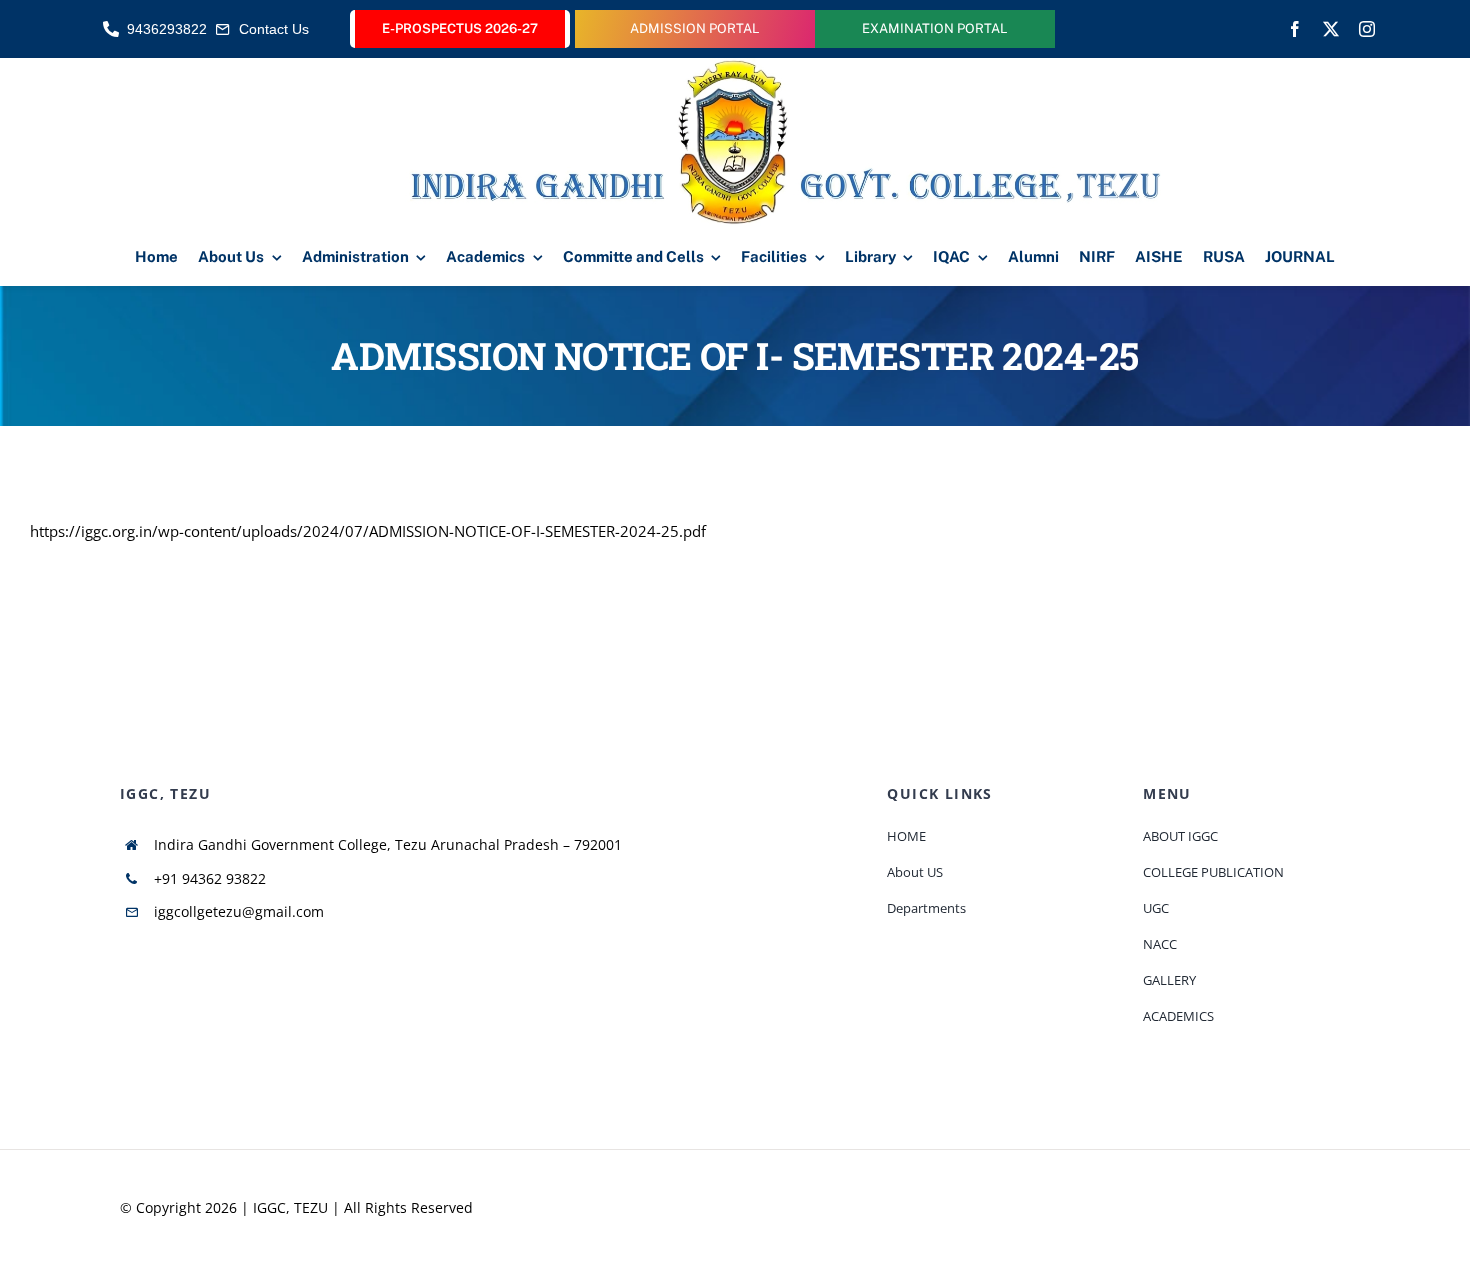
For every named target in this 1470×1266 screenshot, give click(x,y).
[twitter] (1331, 29)
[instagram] (1367, 29)
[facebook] (1295, 29)
